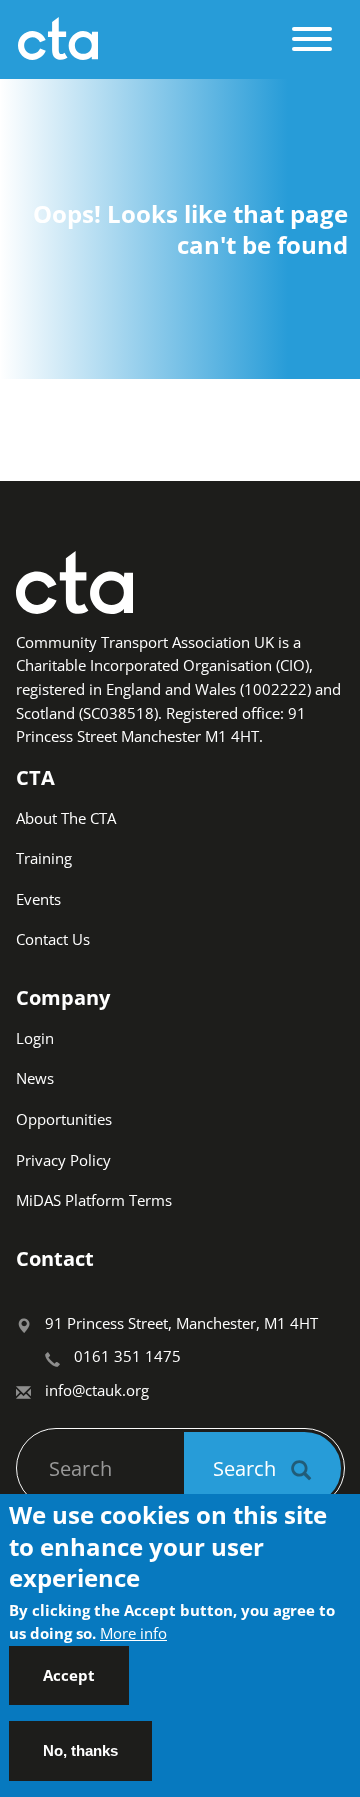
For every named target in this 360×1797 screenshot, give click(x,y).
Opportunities (64, 1119)
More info (133, 1633)
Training (44, 858)
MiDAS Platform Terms (94, 1200)
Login (35, 1038)
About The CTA (66, 818)
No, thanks (80, 1750)
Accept (69, 1675)
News (35, 1078)
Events (38, 899)
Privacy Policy (63, 1160)
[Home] (148, 39)
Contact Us (53, 939)
